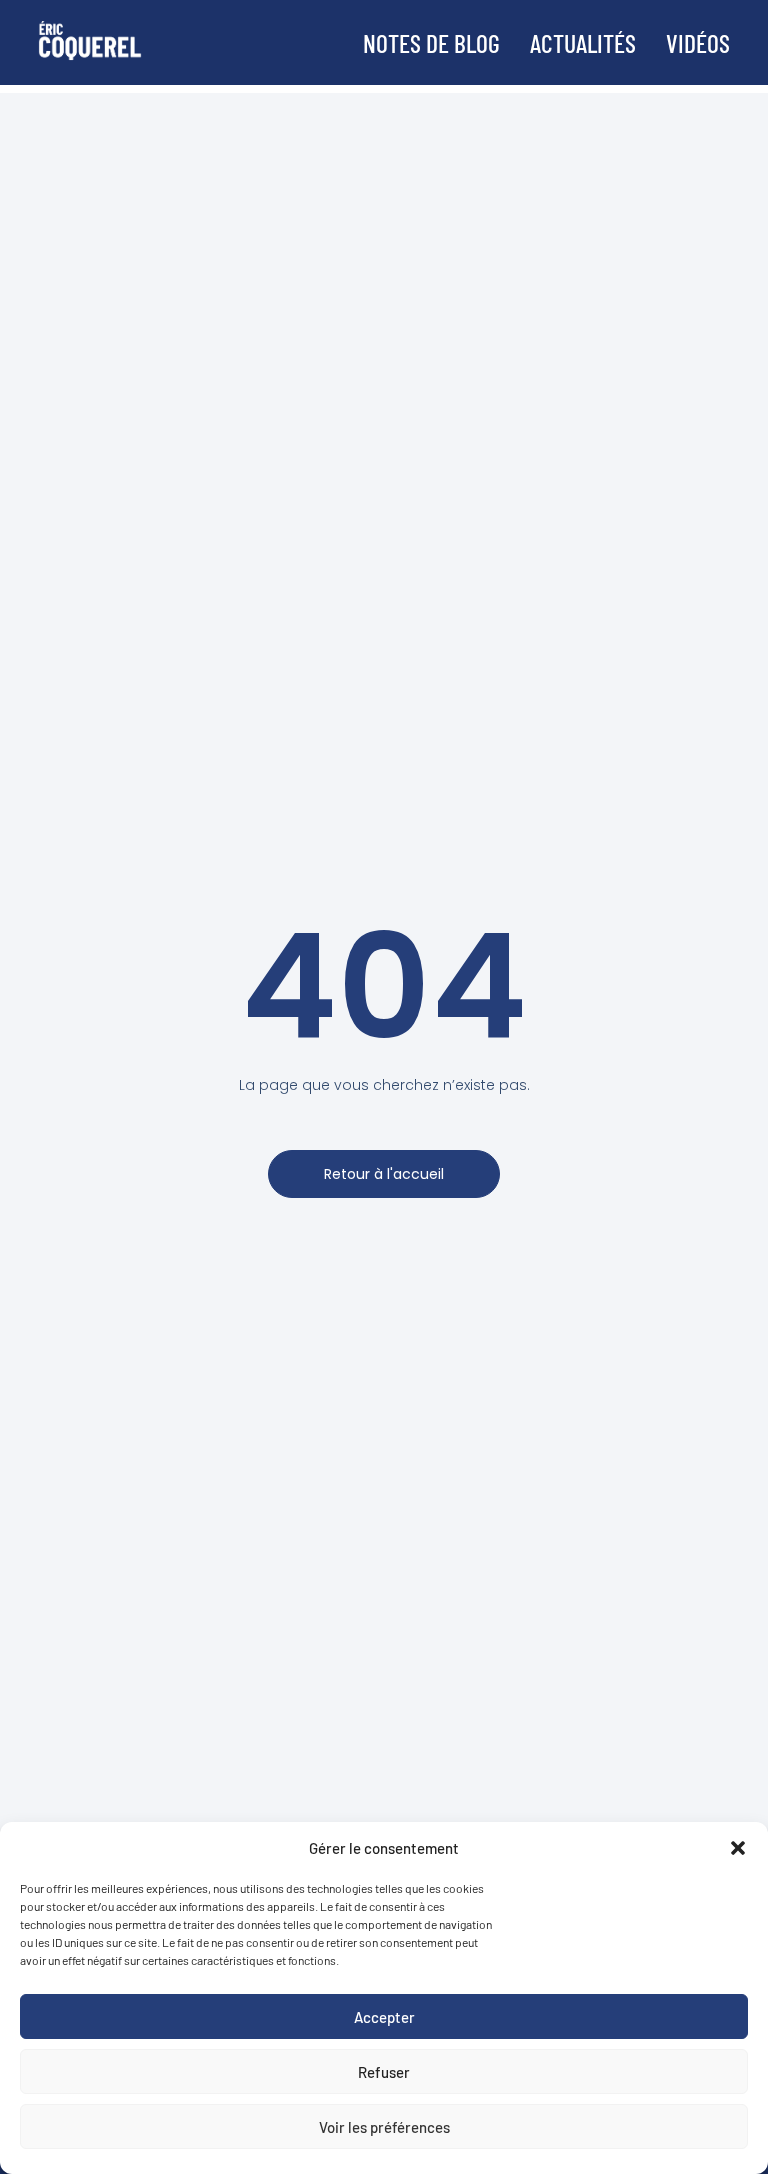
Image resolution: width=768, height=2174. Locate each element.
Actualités (583, 42)
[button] (738, 1848)
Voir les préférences (384, 2127)
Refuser (384, 2072)
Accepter (384, 2017)
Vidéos (698, 42)
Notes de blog (431, 42)
